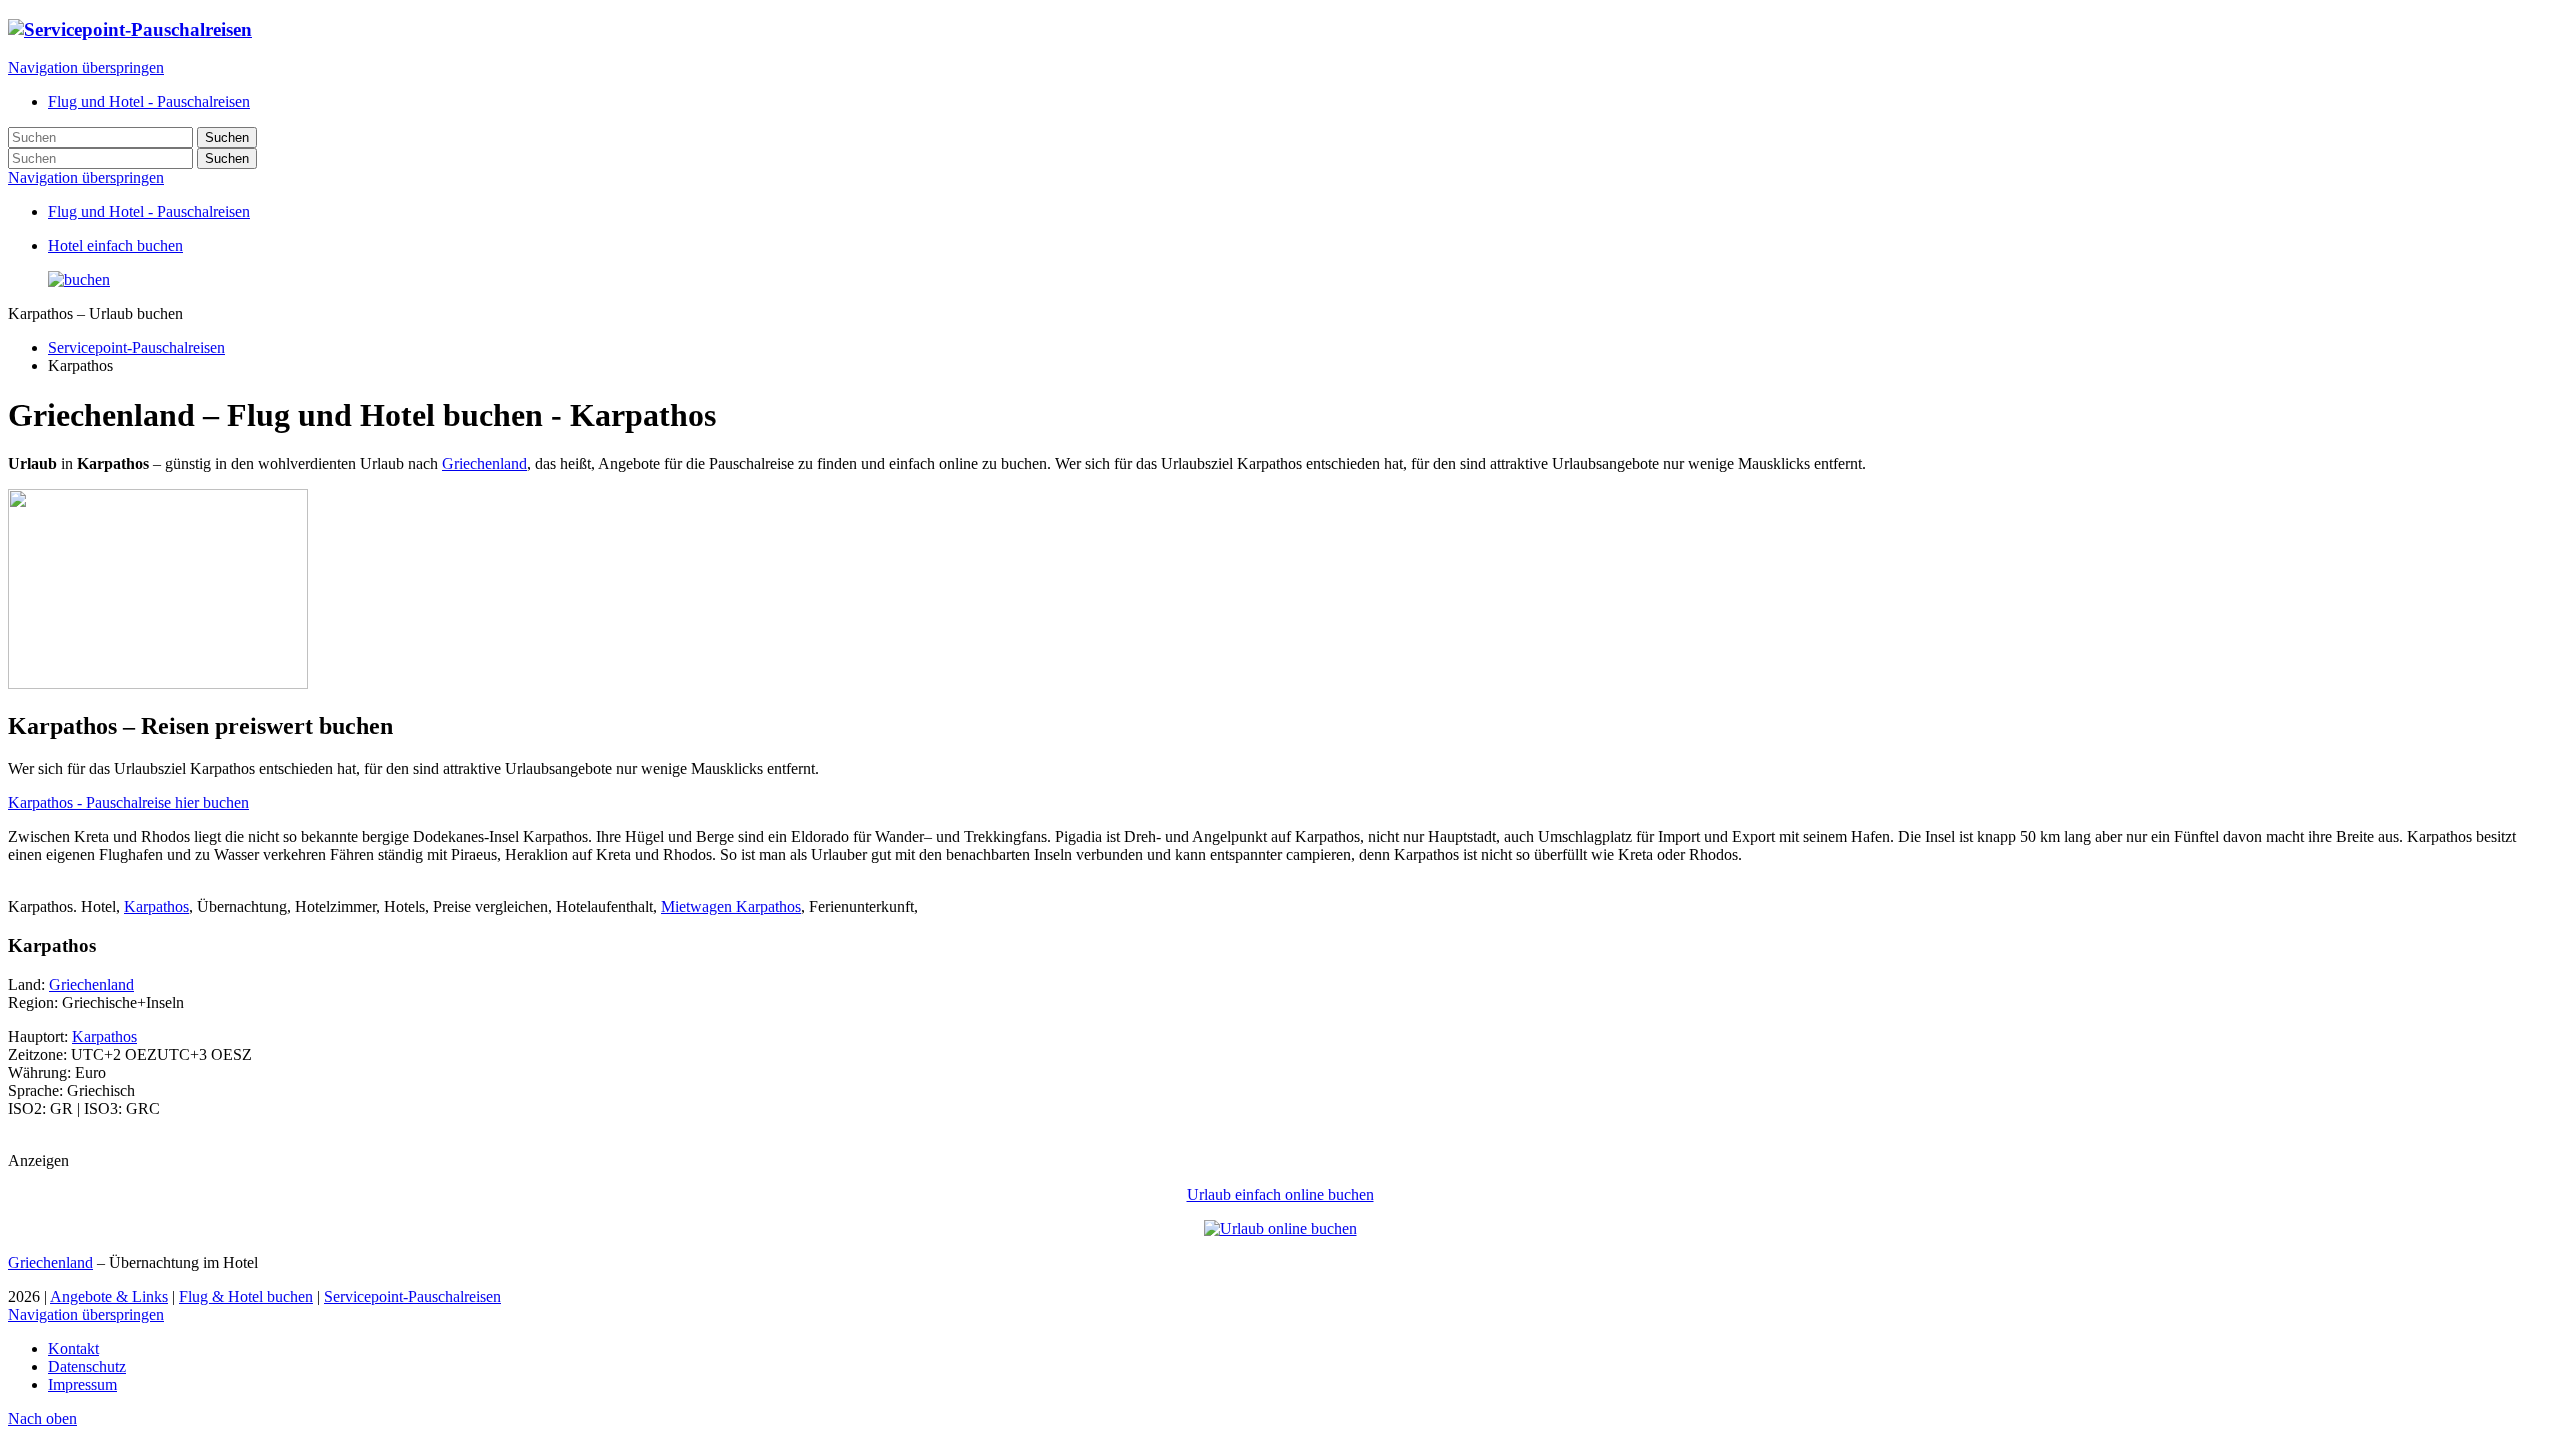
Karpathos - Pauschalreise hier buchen (128, 802)
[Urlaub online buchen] (1280, 1228)
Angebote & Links (109, 1296)
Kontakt (73, 1348)
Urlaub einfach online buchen (1280, 1194)
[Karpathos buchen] (79, 279)
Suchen (227, 137)
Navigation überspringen (86, 67)
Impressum (82, 1384)
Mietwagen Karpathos (731, 906)
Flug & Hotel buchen (246, 1296)
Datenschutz (87, 1366)
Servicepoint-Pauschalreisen (136, 347)
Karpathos (156, 906)
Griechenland (484, 463)
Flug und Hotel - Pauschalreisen (149, 211)
